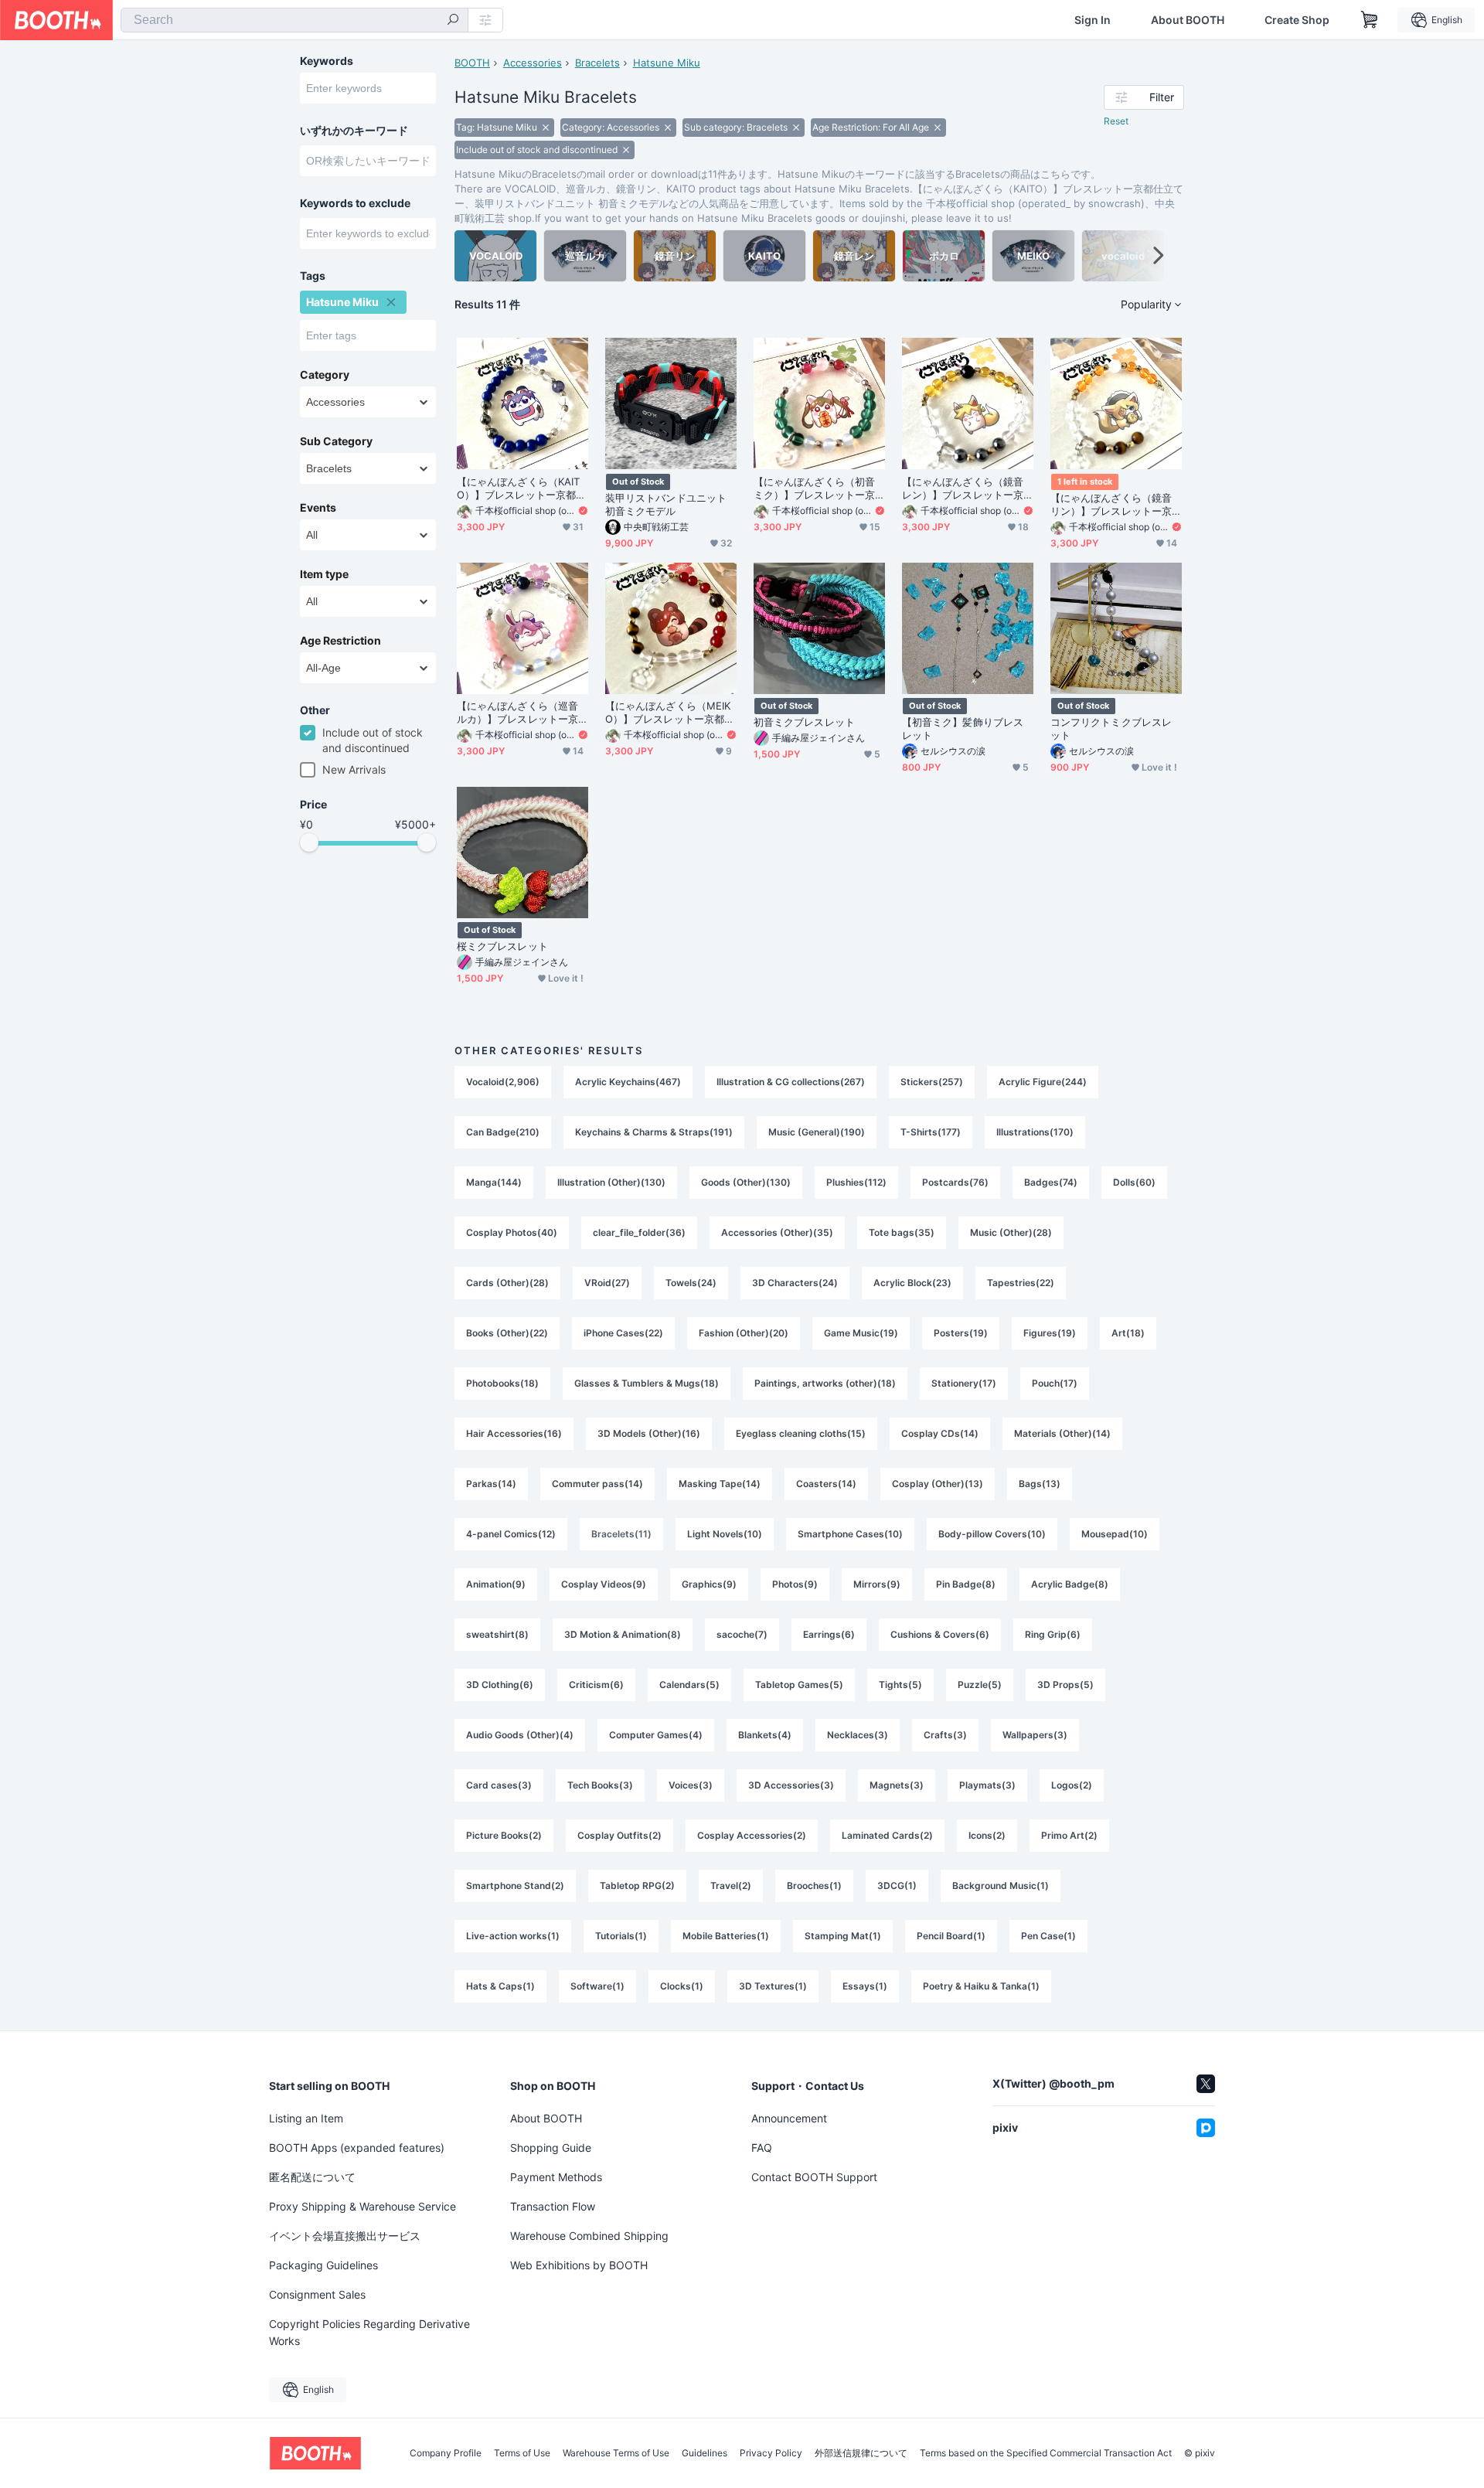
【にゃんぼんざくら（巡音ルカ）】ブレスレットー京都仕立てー (517, 713)
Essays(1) (865, 1986)
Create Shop (1297, 20)
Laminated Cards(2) (887, 1835)
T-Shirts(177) (931, 1132)
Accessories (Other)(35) (777, 1232)
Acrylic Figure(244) (1043, 1082)
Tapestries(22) (1021, 1283)
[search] (453, 21)
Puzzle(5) (980, 1685)
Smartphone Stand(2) (515, 1886)
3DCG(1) (897, 1886)
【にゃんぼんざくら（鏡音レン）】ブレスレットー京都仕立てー (963, 488)
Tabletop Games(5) (799, 1685)
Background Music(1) (1001, 1886)
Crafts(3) (945, 1735)
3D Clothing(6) (500, 1685)
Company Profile (446, 2453)
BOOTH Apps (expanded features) (357, 2148)
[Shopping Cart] (1370, 20)
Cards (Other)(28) (507, 1283)
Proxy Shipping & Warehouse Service (362, 2206)
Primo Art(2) (1069, 1835)
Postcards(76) (955, 1182)
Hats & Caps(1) (500, 1986)
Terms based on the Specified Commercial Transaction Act (1046, 2453)
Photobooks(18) (502, 1383)
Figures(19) (1050, 1333)
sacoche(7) (742, 1634)
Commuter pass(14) (597, 1484)
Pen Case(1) (1048, 1936)
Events (318, 508)
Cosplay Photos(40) (512, 1232)
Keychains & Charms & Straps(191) (654, 1132)
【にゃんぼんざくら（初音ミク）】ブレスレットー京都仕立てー (814, 488)
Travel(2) (731, 1886)
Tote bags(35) (902, 1232)
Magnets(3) (897, 1785)
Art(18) (1128, 1333)
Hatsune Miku (667, 63)
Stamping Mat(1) (843, 1936)
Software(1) (597, 1986)
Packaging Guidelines (323, 2265)
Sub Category (336, 441)
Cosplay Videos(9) (604, 1584)
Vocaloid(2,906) (503, 1082)
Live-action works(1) (513, 1936)
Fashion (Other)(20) (744, 1333)
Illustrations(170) (1035, 1132)
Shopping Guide (551, 2148)
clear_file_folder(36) (639, 1232)
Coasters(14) (826, 1484)
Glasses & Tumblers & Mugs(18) (647, 1383)
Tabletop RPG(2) (637, 1886)
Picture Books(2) (504, 1835)
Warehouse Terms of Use (616, 2453)
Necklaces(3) (858, 1735)
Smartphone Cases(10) (850, 1534)
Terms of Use (522, 2453)
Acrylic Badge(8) (1070, 1584)
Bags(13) (1040, 1484)
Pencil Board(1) (951, 1936)
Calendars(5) (689, 1685)
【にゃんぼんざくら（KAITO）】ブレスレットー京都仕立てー (521, 488)
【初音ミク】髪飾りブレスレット (963, 728)
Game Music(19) (861, 1333)
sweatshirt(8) (497, 1634)
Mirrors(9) (877, 1584)
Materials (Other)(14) (1062, 1433)
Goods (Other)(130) (746, 1182)
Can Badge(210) (503, 1132)
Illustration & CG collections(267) (791, 1082)
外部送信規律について (861, 2453)
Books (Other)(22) (507, 1333)
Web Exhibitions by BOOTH (579, 2265)
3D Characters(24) (795, 1283)
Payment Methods (556, 2177)
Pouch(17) (1055, 1383)
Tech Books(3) (600, 1785)
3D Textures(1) (773, 1986)
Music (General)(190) (817, 1132)
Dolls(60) (1134, 1182)
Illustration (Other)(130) (611, 1182)
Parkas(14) (491, 1484)
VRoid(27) (607, 1283)
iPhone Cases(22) (623, 1333)
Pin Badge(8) (966, 1584)
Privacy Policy (771, 2453)
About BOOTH (1188, 20)
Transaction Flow (553, 2206)
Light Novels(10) (725, 1534)
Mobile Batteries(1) (726, 1936)
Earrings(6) (829, 1634)
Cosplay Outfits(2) (619, 1835)
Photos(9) (795, 1584)
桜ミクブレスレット (502, 946)
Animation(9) (496, 1584)
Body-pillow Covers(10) (992, 1534)
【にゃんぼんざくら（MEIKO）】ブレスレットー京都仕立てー (670, 713)
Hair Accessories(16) (514, 1433)
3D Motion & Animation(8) (623, 1634)
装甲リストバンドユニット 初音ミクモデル (666, 504)
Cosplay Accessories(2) (752, 1835)
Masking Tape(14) (720, 1484)
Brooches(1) (814, 1886)
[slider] (309, 842)
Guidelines (705, 2453)
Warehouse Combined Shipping (589, 2236)
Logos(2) (1072, 1785)
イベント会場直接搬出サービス (345, 2236)
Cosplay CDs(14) (940, 1433)
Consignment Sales (317, 2294)
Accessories (533, 63)
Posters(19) (961, 1333)
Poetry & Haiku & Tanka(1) (981, 1986)
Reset (1116, 121)
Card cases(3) (499, 1785)
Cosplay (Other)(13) (938, 1484)
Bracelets (597, 63)
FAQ (762, 2148)
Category (325, 375)
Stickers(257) (932, 1082)
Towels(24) (691, 1283)
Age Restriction (340, 641)
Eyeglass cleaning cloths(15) (801, 1433)
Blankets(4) (765, 1735)
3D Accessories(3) (791, 1785)
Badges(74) (1051, 1182)
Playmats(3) (987, 1785)
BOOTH (472, 63)
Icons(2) (987, 1835)
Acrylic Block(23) (912, 1283)
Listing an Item (306, 2118)
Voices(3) (691, 1785)
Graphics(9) (709, 1584)
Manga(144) (494, 1182)
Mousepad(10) (1115, 1534)
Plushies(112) (856, 1182)
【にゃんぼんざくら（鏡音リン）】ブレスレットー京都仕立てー (1111, 505)
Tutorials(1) (621, 1936)
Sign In (1093, 20)
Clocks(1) (682, 1986)
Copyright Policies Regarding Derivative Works (369, 2332)
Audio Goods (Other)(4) (520, 1735)
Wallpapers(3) (1035, 1735)
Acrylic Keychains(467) (628, 1082)
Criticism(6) (596, 1685)
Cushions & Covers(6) (940, 1634)
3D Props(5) (1065, 1685)
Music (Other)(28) (1011, 1232)
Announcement (789, 2118)
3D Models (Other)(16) (649, 1433)
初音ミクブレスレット (804, 722)
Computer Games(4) (656, 1735)
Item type (324, 574)
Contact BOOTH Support (814, 2177)
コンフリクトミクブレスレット (1111, 728)
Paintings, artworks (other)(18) (825, 1383)
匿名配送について (312, 2177)
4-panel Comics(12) (511, 1534)
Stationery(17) (964, 1383)
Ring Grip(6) (1053, 1634)
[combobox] (294, 20)
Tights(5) (900, 1685)
